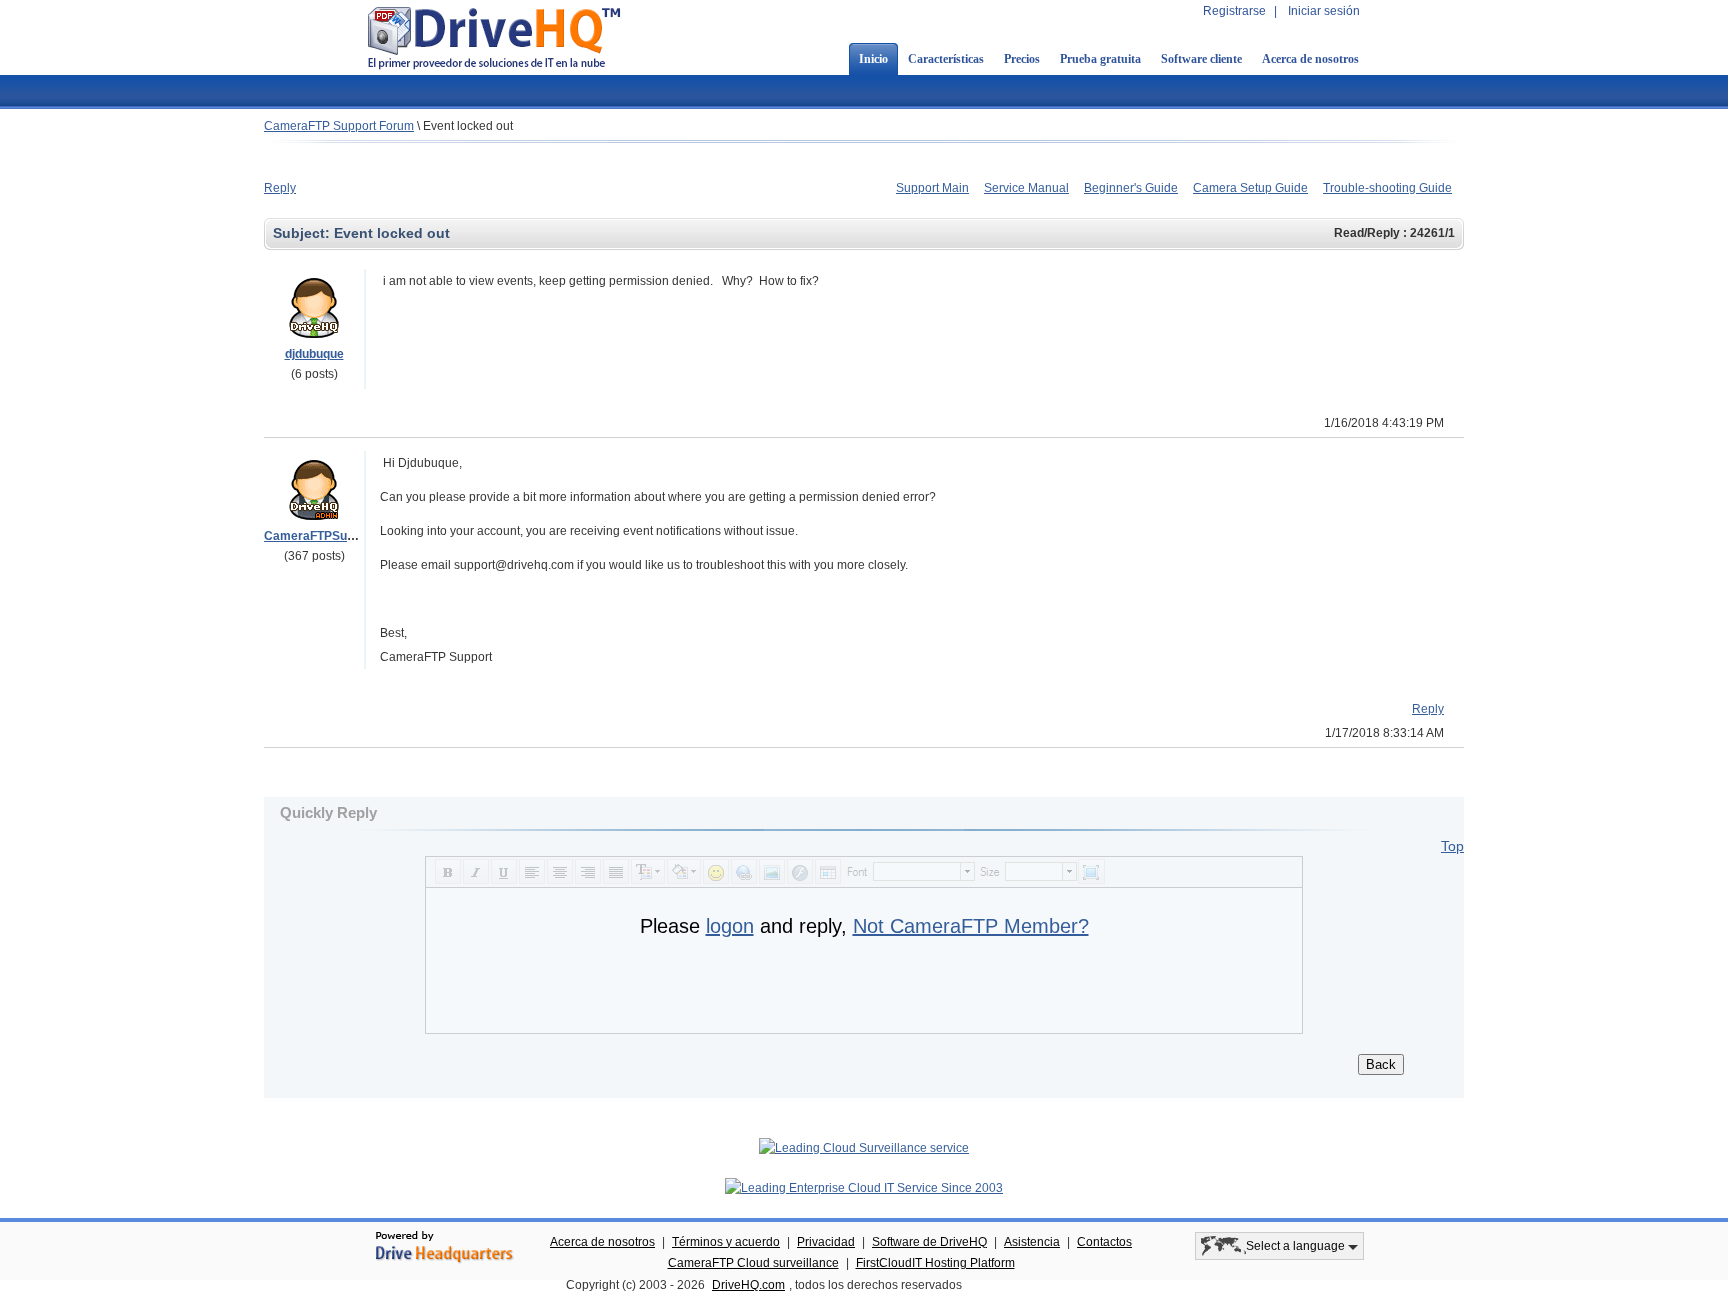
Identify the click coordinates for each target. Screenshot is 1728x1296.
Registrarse (1234, 11)
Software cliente (1201, 59)
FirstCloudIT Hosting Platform (935, 1263)
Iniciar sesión (1324, 11)
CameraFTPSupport (320, 536)
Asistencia (1032, 1242)
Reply (280, 188)
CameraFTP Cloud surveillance (753, 1263)
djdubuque (314, 354)
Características (946, 59)
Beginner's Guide (1131, 188)
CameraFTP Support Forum (339, 126)
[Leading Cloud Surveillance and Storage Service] (864, 1148)
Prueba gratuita (1100, 59)
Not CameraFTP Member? (971, 926)
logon (730, 926)
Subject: (303, 233)
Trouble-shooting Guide (1387, 188)
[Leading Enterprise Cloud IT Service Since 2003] (864, 1188)
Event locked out (468, 126)
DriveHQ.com (748, 1285)
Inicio (873, 59)
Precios (1022, 59)
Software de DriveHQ (929, 1242)
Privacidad (826, 1242)
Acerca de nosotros (1310, 59)
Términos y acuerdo (726, 1242)
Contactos (1104, 1242)
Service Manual (1026, 188)
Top (1452, 846)
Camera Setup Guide (1250, 188)
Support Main (932, 188)
